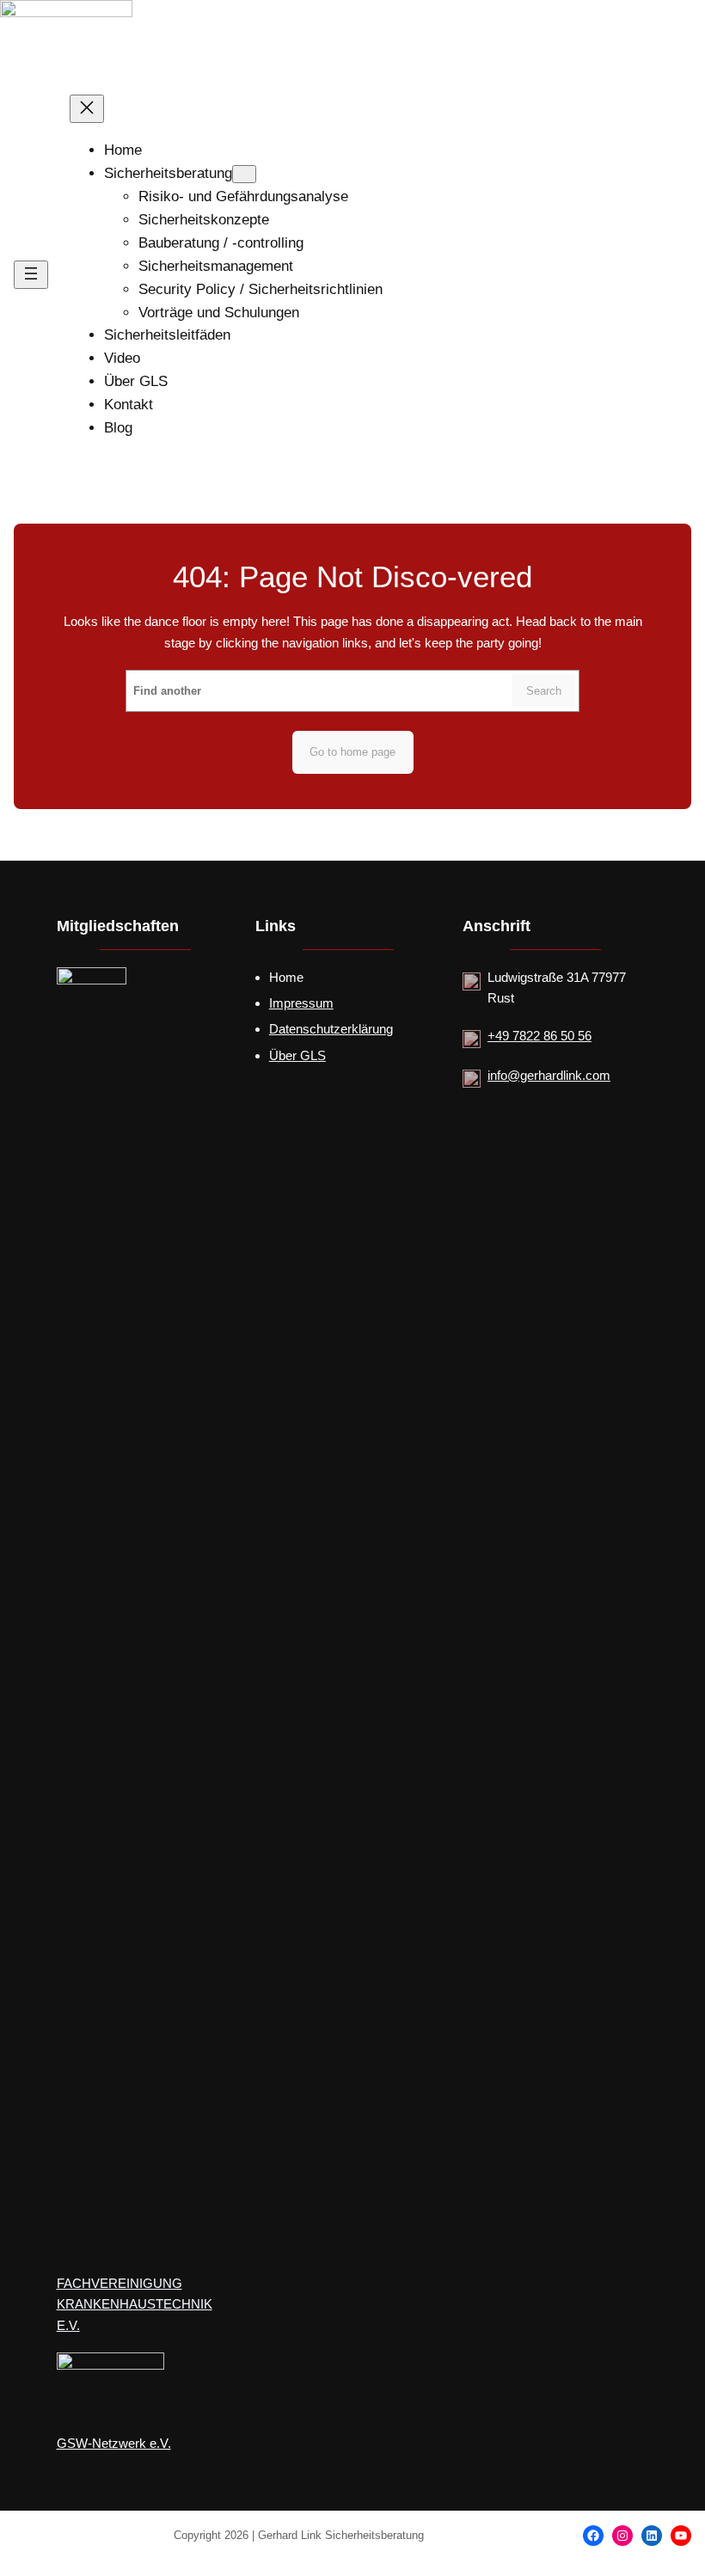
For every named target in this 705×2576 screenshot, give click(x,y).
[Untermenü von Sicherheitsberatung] (244, 174)
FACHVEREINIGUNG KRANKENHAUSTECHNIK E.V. (135, 2304)
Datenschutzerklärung (331, 1029)
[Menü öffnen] (31, 275)
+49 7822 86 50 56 (539, 1036)
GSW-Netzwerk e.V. (114, 2444)
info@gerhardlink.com (549, 1075)
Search (544, 691)
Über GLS (297, 1055)
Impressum (301, 1003)
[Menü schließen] (87, 109)
